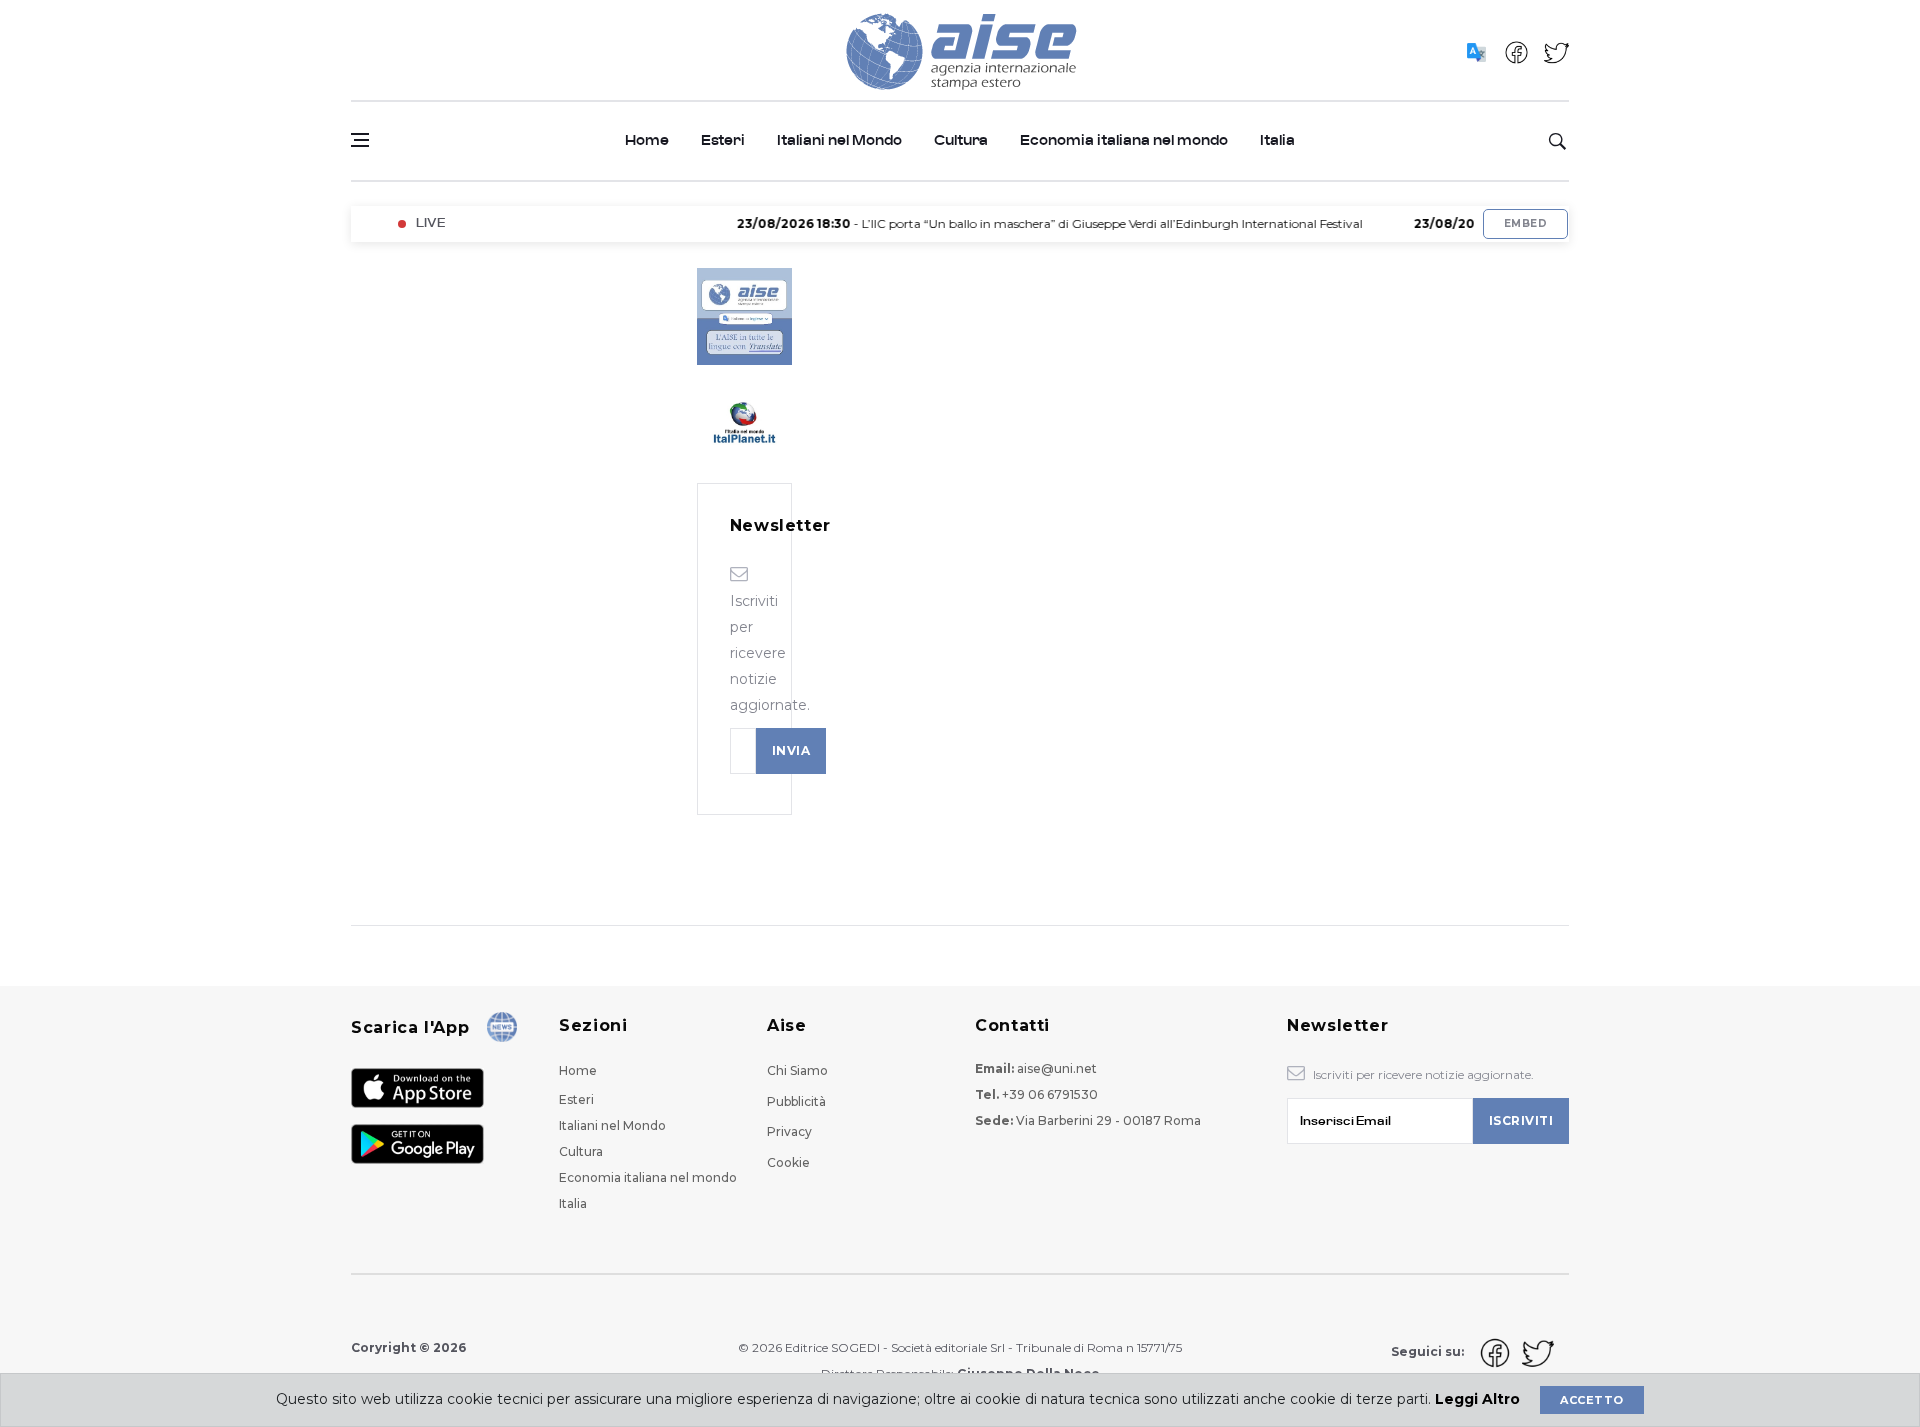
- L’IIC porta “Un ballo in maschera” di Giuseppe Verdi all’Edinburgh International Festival (1027, 223)
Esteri (723, 140)
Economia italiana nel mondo (1124, 140)
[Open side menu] (360, 140)
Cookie (788, 1162)
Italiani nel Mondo (839, 140)
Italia (1277, 140)
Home (647, 140)
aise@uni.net (1057, 1068)
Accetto (1591, 1400)
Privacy (789, 1131)
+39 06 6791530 (1050, 1094)
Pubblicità (796, 1101)
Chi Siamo (797, 1070)
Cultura (961, 140)
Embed (1525, 223)
